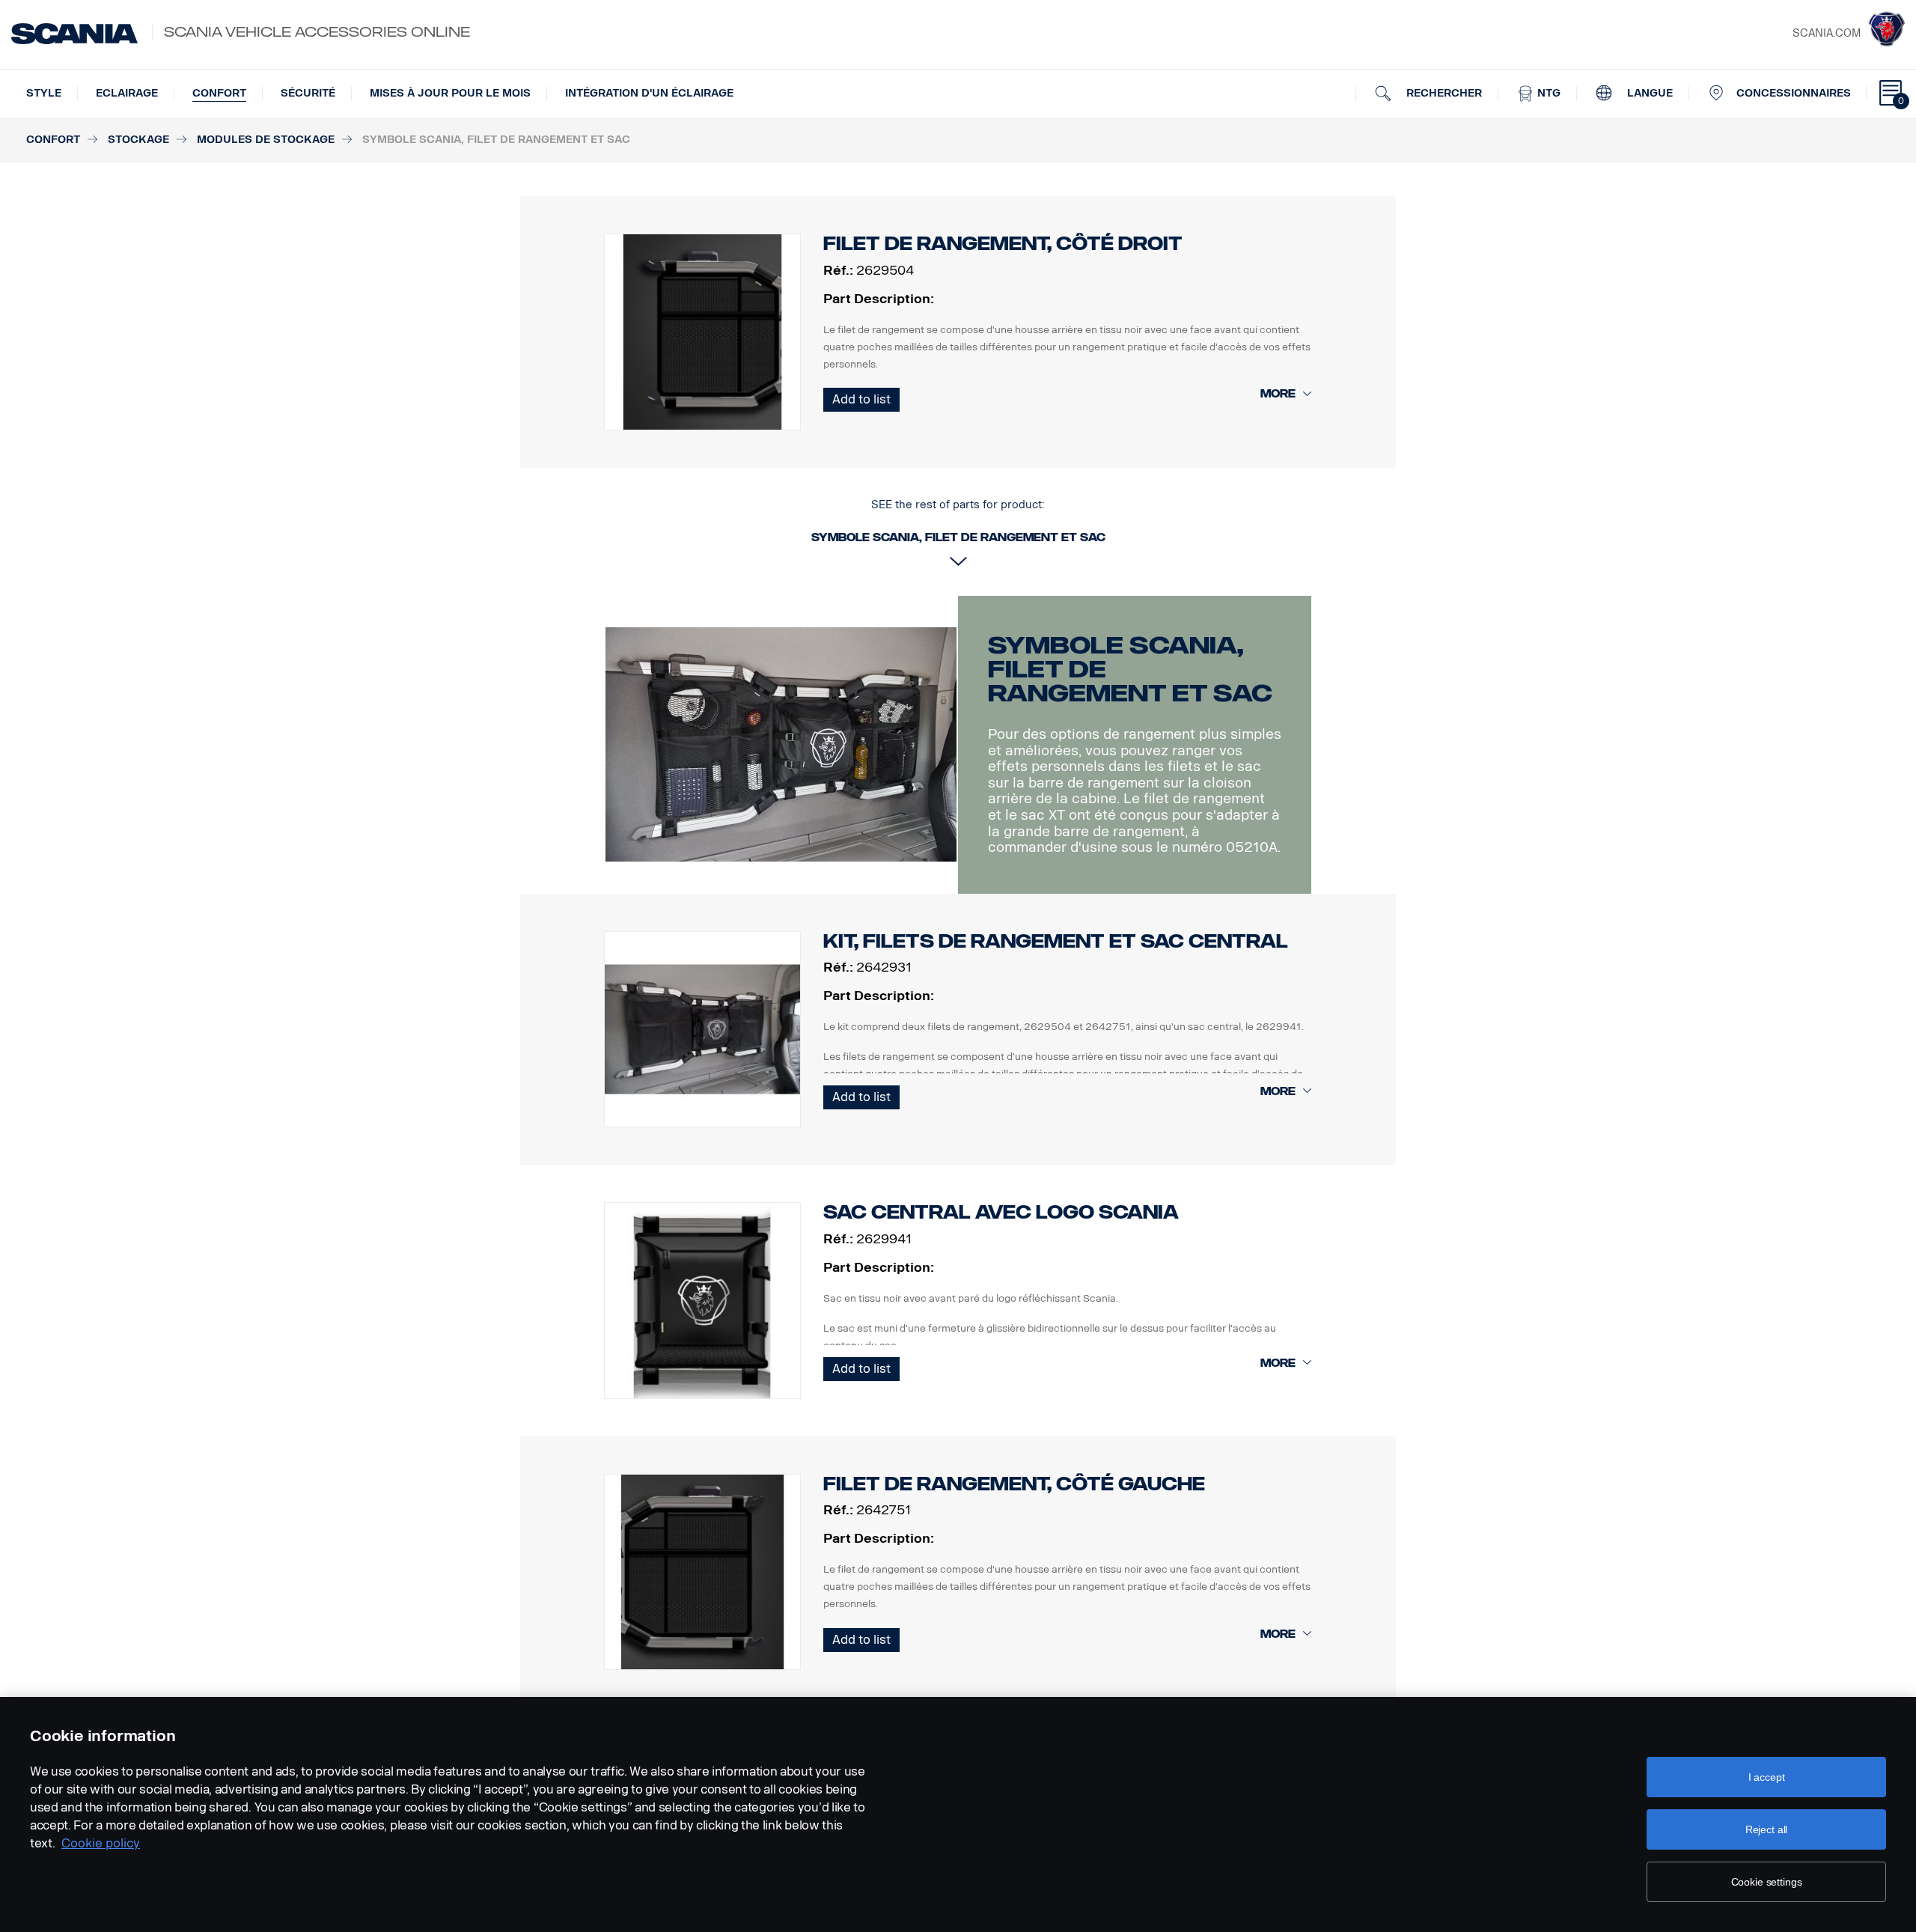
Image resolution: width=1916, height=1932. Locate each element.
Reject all (1767, 1829)
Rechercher (1443, 93)
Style (44, 93)
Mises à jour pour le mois (450, 93)
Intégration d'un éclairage (649, 93)
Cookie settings (1767, 1882)
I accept (1767, 1777)
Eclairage (127, 93)
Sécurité (308, 93)
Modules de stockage (266, 140)
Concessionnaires (1794, 93)
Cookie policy (101, 1843)
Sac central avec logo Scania (1001, 1212)
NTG (1547, 93)
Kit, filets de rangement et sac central (1056, 941)
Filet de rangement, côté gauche (1014, 1484)
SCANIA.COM (1827, 33)
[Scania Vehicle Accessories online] (74, 34)
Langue (1648, 93)
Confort (219, 93)
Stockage (138, 140)
